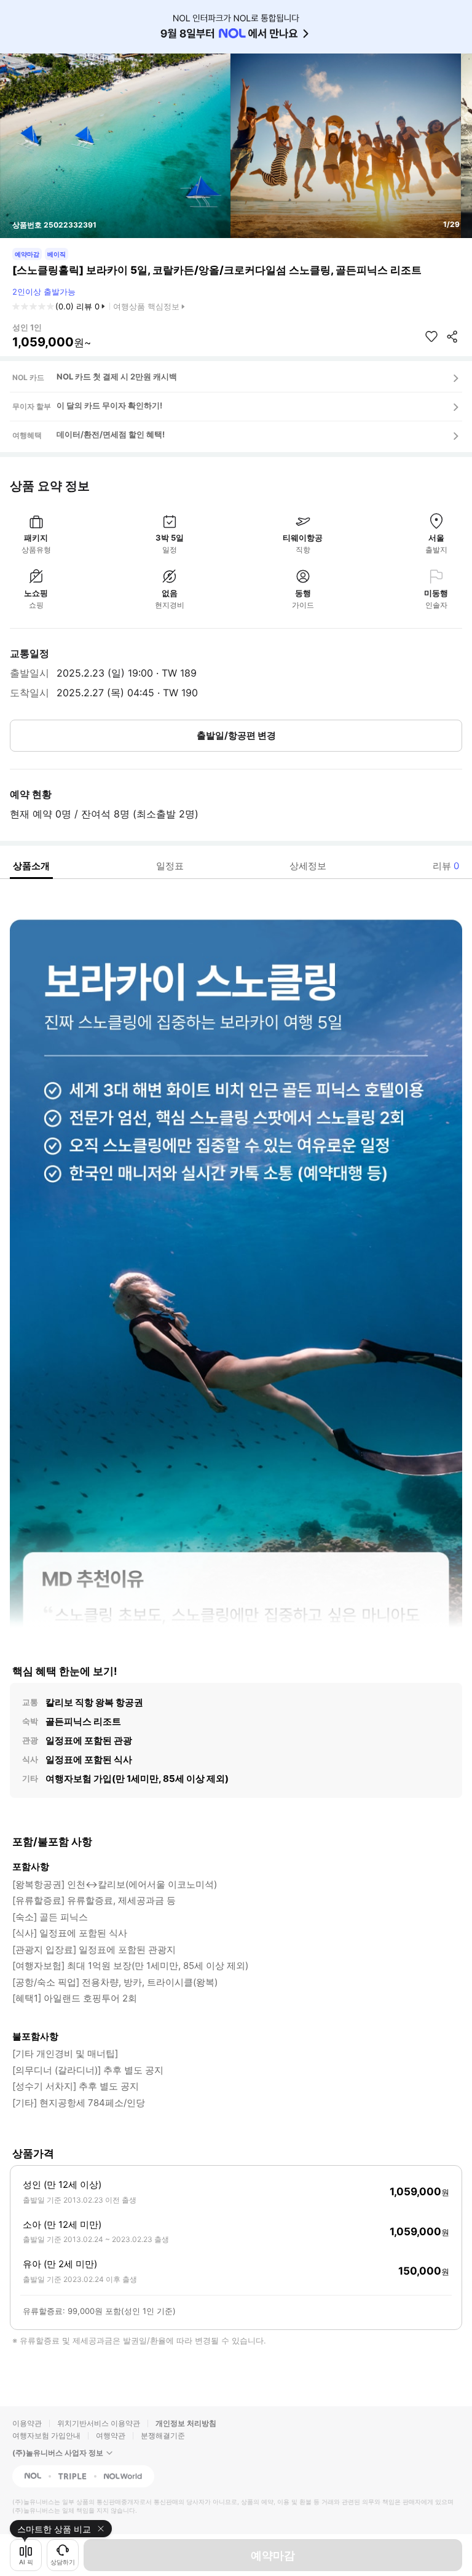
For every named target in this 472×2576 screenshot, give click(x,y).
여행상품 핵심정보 (146, 306)
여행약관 (111, 2435)
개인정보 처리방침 (186, 2423)
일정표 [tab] (170, 866)
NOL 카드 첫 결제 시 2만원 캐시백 (117, 376)
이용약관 (27, 2423)
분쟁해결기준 (163, 2435)
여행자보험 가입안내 (46, 2435)
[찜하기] (431, 336)
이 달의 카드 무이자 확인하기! (109, 405)
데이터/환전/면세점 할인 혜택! (111, 434)
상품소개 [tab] (31, 866)
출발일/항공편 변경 (236, 735)
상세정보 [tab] (308, 866)
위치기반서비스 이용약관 (99, 2423)
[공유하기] (452, 336)
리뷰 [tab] (446, 866)
